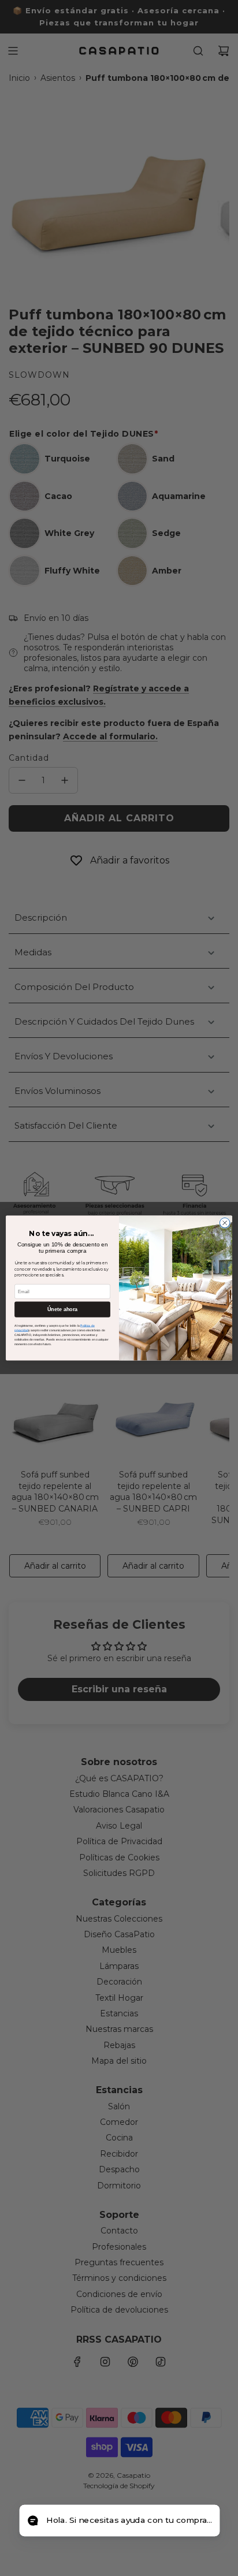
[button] (119, 2521)
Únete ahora (62, 1309)
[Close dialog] (225, 1223)
